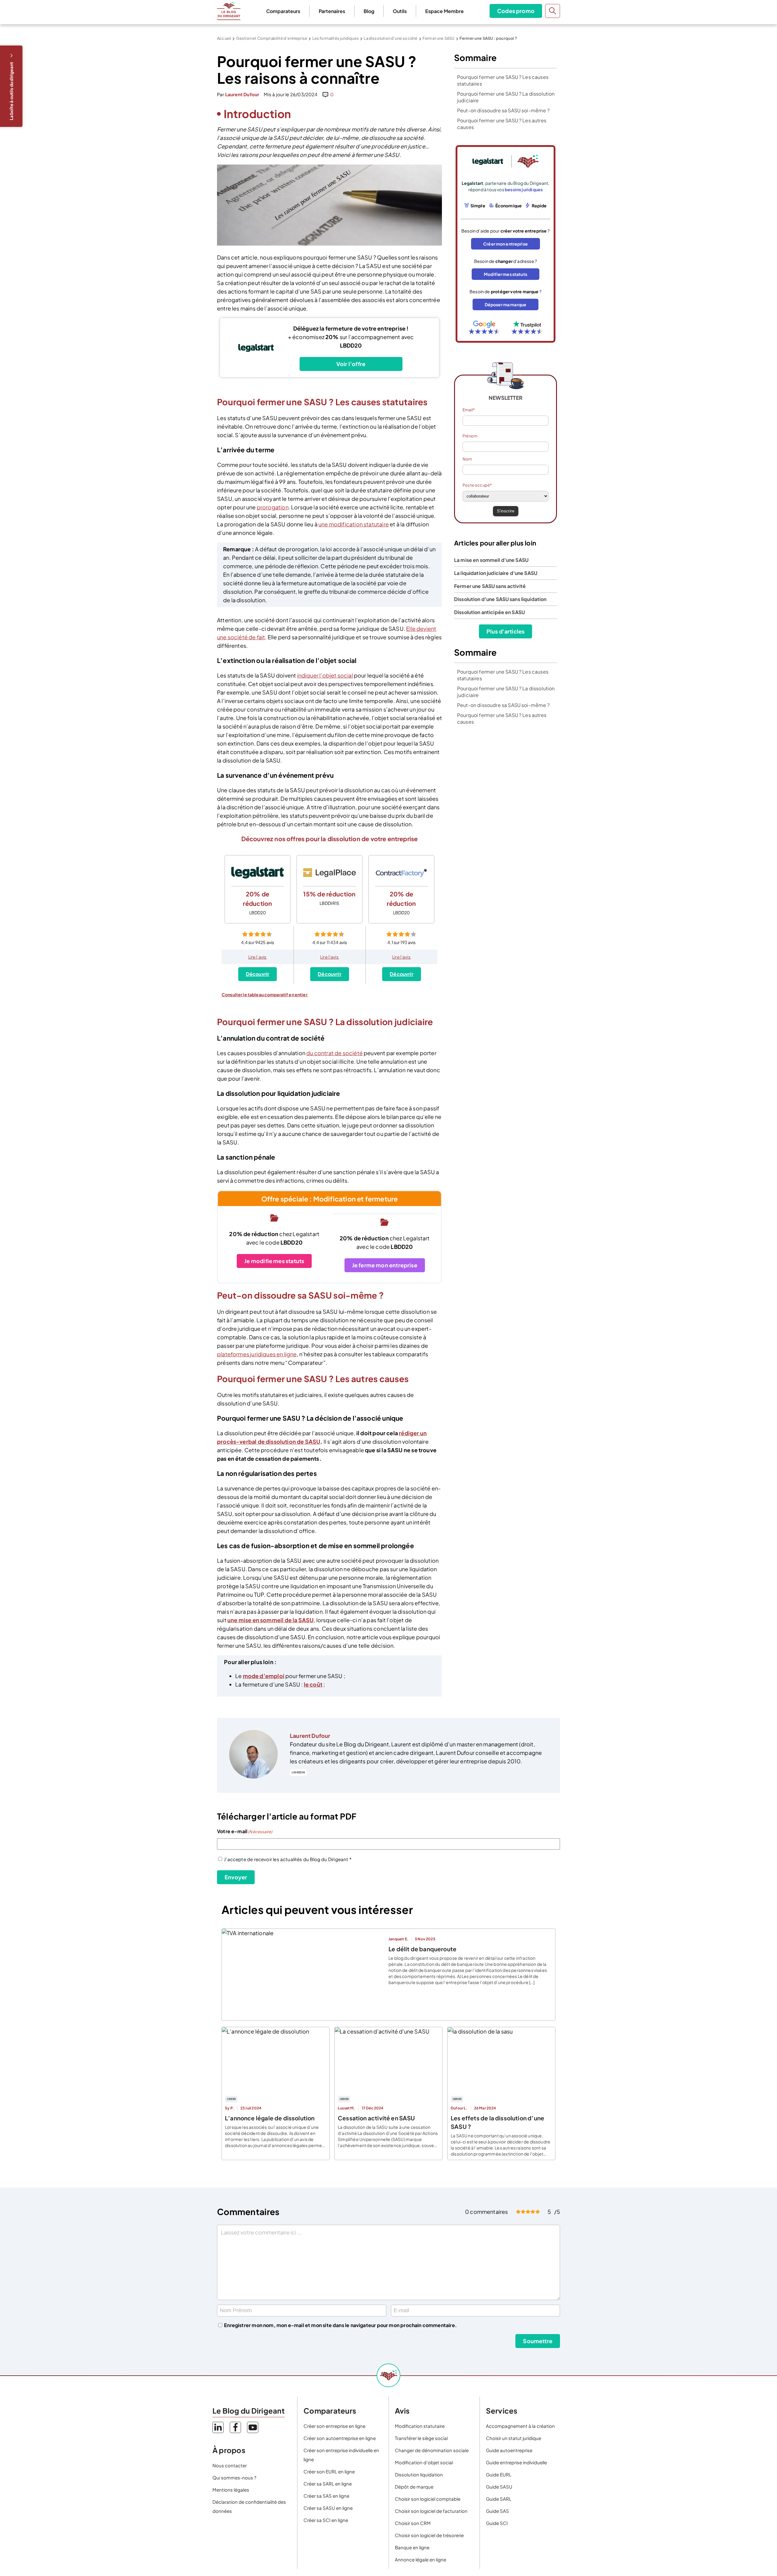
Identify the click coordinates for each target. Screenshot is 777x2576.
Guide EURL (499, 2474)
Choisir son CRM (413, 2523)
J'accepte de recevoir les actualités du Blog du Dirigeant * (288, 1859)
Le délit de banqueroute (422, 1949)
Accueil (224, 38)
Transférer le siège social (421, 2438)
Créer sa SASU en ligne (328, 2508)
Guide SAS (497, 2511)
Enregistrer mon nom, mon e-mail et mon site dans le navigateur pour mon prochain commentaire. (340, 2325)
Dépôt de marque (414, 2487)
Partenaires (332, 11)
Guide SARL (499, 2499)
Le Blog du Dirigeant (229, 11)
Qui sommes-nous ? (234, 2477)
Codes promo (516, 11)
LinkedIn (298, 1772)
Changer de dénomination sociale (432, 2450)
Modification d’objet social (424, 2462)
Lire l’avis (258, 957)
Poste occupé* (477, 485)
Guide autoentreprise (509, 2450)
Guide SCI (497, 2523)
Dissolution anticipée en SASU (489, 612)
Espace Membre (444, 11)
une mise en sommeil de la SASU (270, 1620)
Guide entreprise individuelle (516, 2462)
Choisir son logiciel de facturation (431, 2511)
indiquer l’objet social (325, 675)
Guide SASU (499, 2487)
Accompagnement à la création (520, 2426)
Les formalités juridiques (336, 38)
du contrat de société (334, 1053)
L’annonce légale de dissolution (270, 2118)
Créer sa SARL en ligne (328, 2484)
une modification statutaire (354, 524)
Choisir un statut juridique (514, 2438)
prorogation (273, 507)
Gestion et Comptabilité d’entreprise (272, 38)
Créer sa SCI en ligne (326, 2520)
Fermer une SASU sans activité (490, 586)
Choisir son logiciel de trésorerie (429, 2535)
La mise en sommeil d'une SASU (492, 560)
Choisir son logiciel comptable (428, 2499)
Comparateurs (283, 11)
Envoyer (236, 1877)
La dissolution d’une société (390, 38)
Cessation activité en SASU (377, 2118)
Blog (369, 11)
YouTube (253, 2427)
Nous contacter (230, 2465)
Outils (400, 11)
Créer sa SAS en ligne (326, 2496)
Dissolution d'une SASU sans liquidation (500, 599)
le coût (313, 1684)
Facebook (235, 2427)
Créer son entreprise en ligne (334, 2426)
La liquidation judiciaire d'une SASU (496, 573)
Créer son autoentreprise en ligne (340, 2438)
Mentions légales (231, 2490)
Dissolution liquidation (419, 2474)
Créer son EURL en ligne (329, 2471)
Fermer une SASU (439, 38)
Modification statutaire (420, 2426)
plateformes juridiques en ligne (257, 1354)
